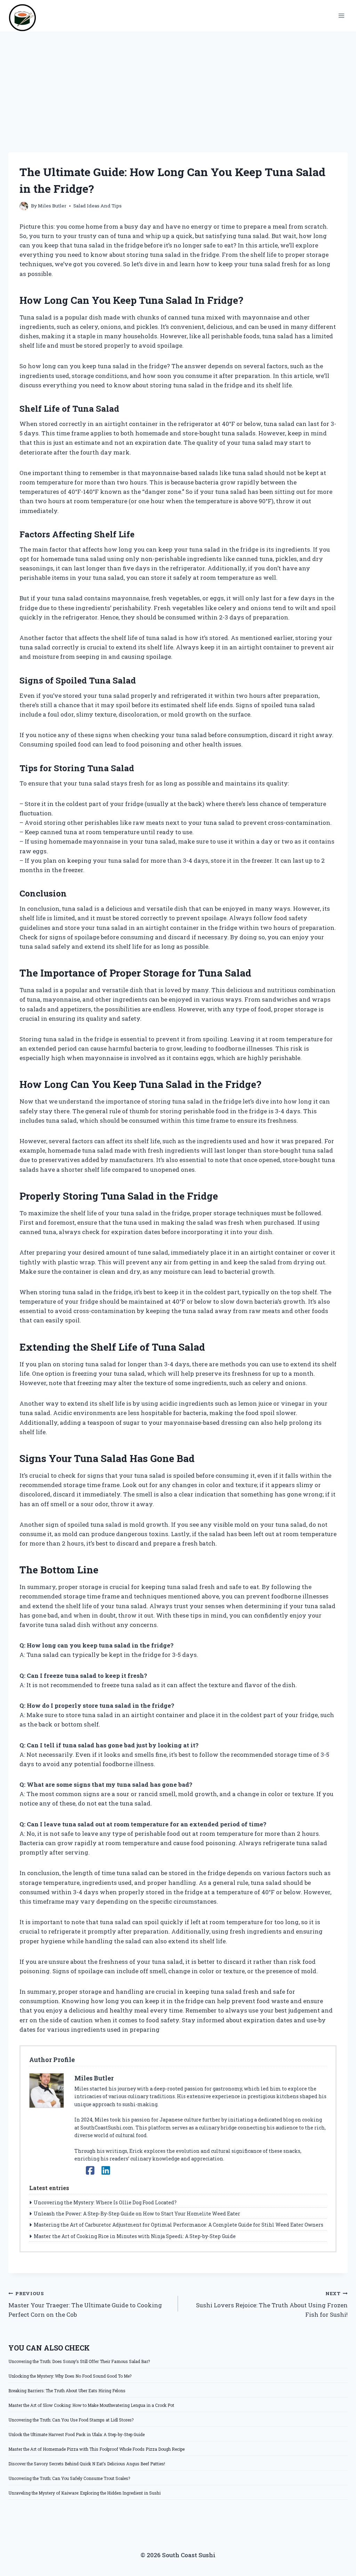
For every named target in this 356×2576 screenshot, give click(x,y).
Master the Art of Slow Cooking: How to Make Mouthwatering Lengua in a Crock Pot (91, 2405)
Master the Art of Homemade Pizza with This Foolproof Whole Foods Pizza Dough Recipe (96, 2449)
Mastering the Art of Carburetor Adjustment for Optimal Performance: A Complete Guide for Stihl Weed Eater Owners (179, 2225)
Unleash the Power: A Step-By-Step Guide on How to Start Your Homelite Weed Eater (137, 2214)
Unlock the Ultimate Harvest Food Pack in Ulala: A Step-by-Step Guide (76, 2434)
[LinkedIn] (106, 2170)
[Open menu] (341, 15)
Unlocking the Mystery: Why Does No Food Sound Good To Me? (70, 2376)
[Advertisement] (178, 84)
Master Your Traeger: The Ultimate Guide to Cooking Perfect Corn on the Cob (85, 2305)
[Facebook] (90, 2170)
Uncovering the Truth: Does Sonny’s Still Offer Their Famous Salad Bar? (79, 2361)
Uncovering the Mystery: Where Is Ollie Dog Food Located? (105, 2202)
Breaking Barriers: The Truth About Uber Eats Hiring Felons (67, 2391)
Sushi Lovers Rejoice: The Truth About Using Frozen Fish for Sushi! (272, 2305)
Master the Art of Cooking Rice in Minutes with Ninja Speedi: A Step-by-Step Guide (135, 2236)
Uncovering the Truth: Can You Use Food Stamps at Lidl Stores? (71, 2420)
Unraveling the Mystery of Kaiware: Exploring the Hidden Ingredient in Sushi (84, 2493)
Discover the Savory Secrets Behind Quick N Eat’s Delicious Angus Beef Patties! (87, 2464)
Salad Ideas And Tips (98, 206)
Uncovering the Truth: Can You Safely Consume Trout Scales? (69, 2478)
